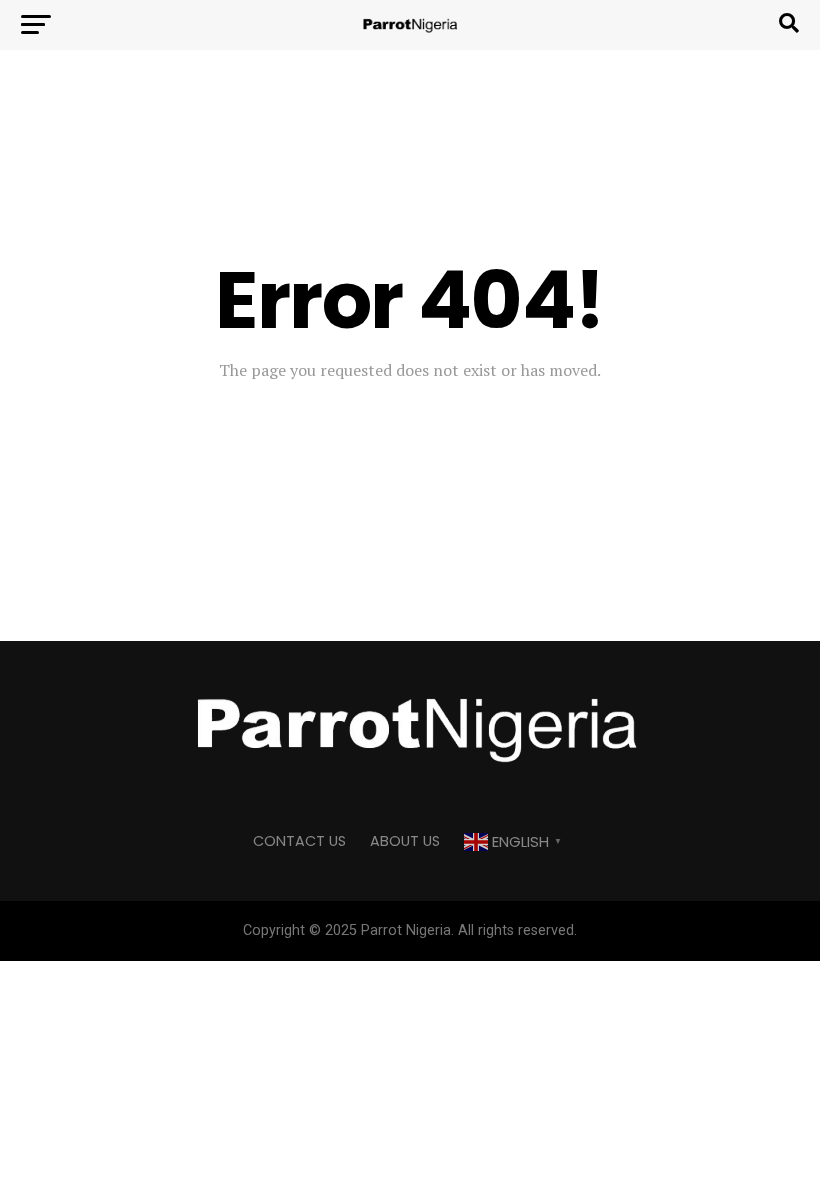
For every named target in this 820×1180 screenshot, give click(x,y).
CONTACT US (299, 841)
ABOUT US (405, 841)
